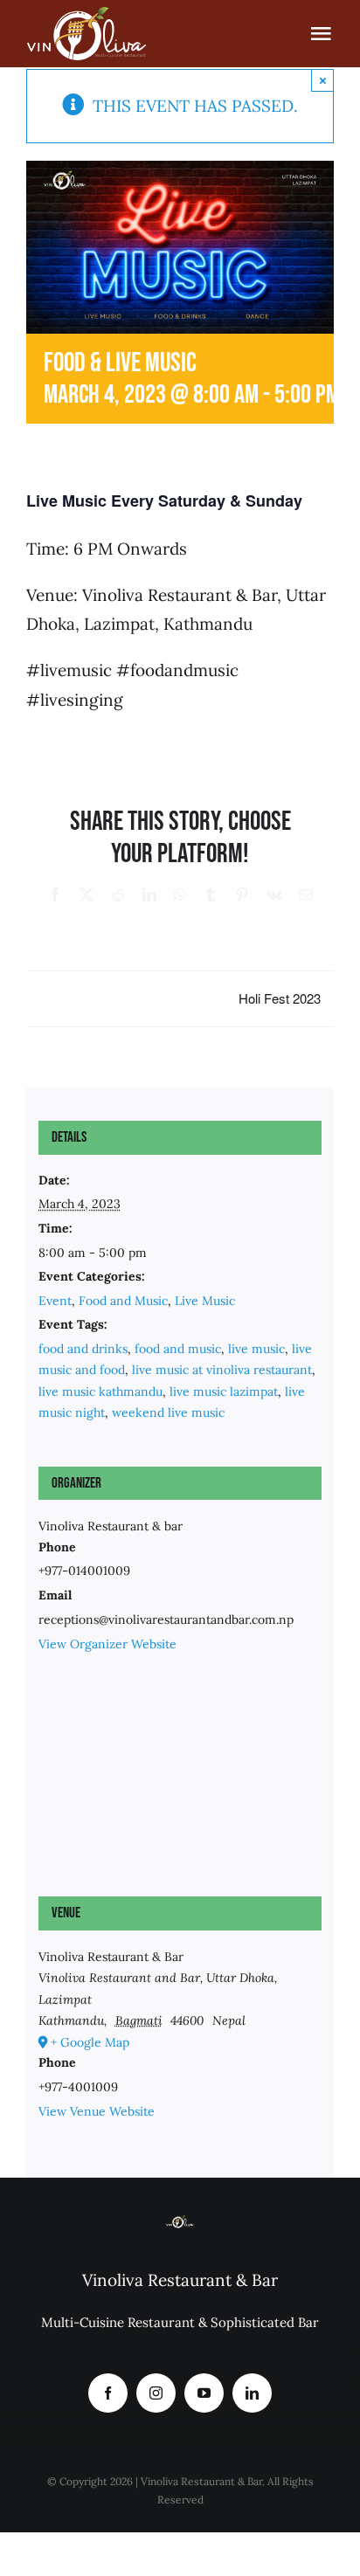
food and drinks (83, 1349)
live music (256, 1349)
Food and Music (123, 1301)
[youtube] (204, 2393)
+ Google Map (90, 2042)
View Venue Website (97, 2111)
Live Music (205, 1301)
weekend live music (168, 1412)
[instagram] (156, 2393)
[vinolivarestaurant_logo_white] (87, 13)
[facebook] (108, 2393)
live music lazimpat (224, 1392)
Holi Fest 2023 (280, 998)
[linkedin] (252, 2393)
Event (55, 1301)
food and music (178, 1349)
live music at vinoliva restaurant (222, 1370)
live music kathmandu (100, 1392)
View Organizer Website (107, 1644)
